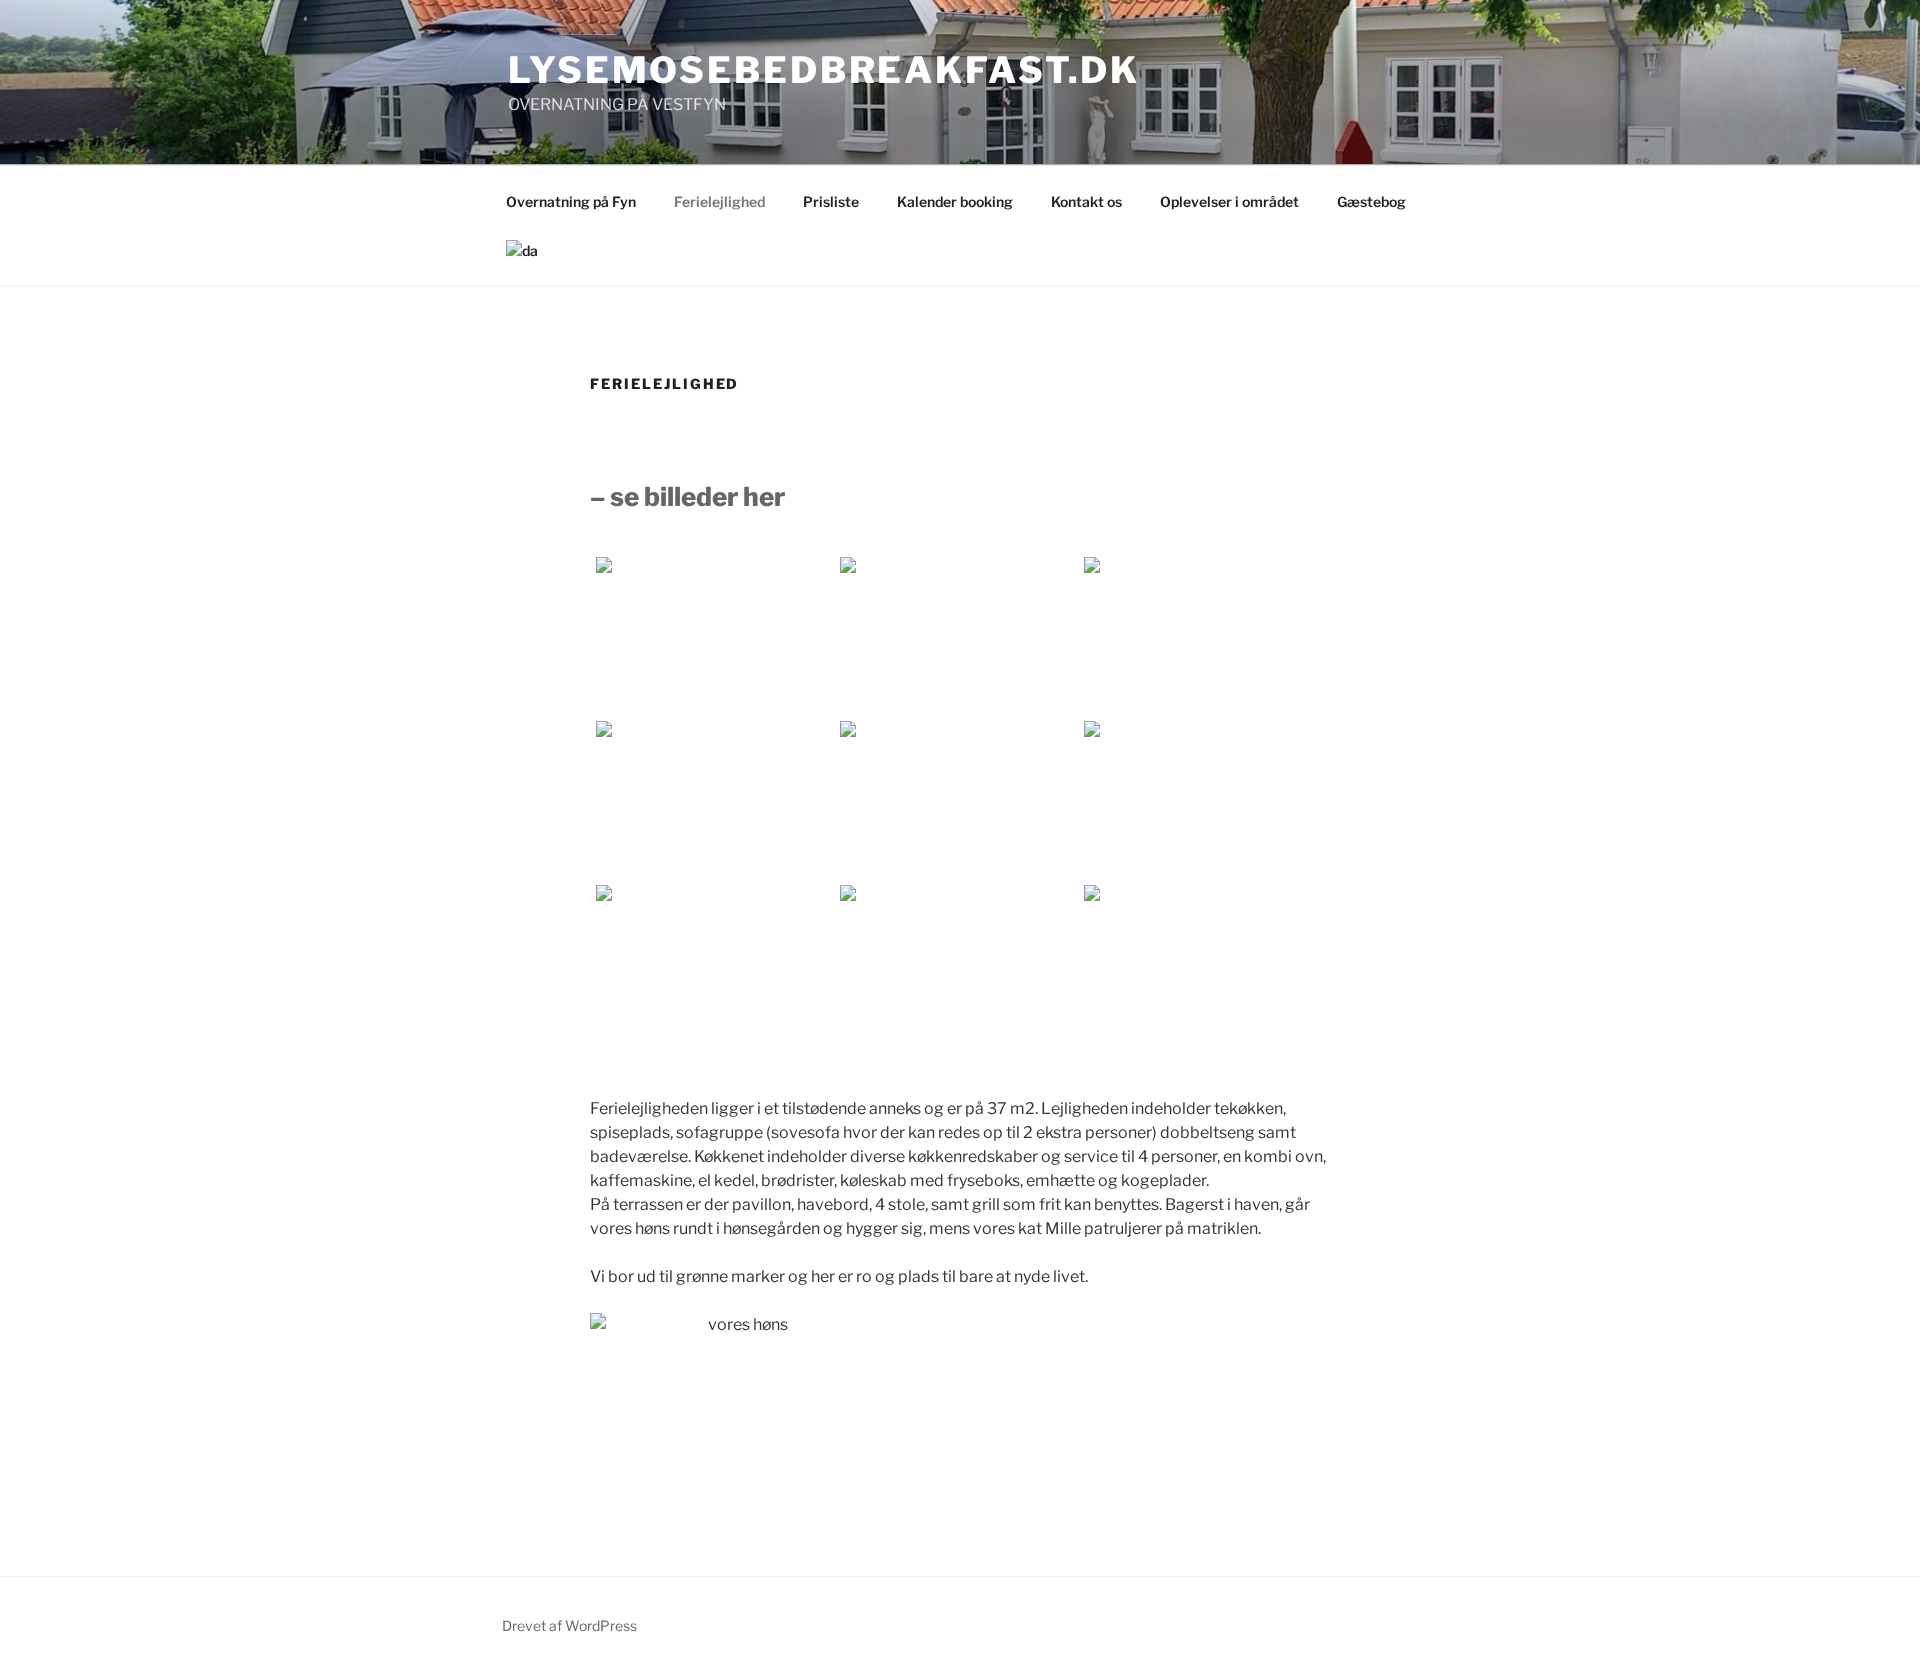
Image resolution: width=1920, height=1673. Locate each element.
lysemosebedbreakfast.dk (824, 70)
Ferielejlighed (719, 201)
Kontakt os (1086, 201)
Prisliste (831, 201)
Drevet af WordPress (569, 1625)
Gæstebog (1371, 201)
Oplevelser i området (1229, 201)
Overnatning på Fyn (571, 201)
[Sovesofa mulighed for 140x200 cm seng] (960, 637)
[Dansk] (521, 250)
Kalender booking (955, 201)
